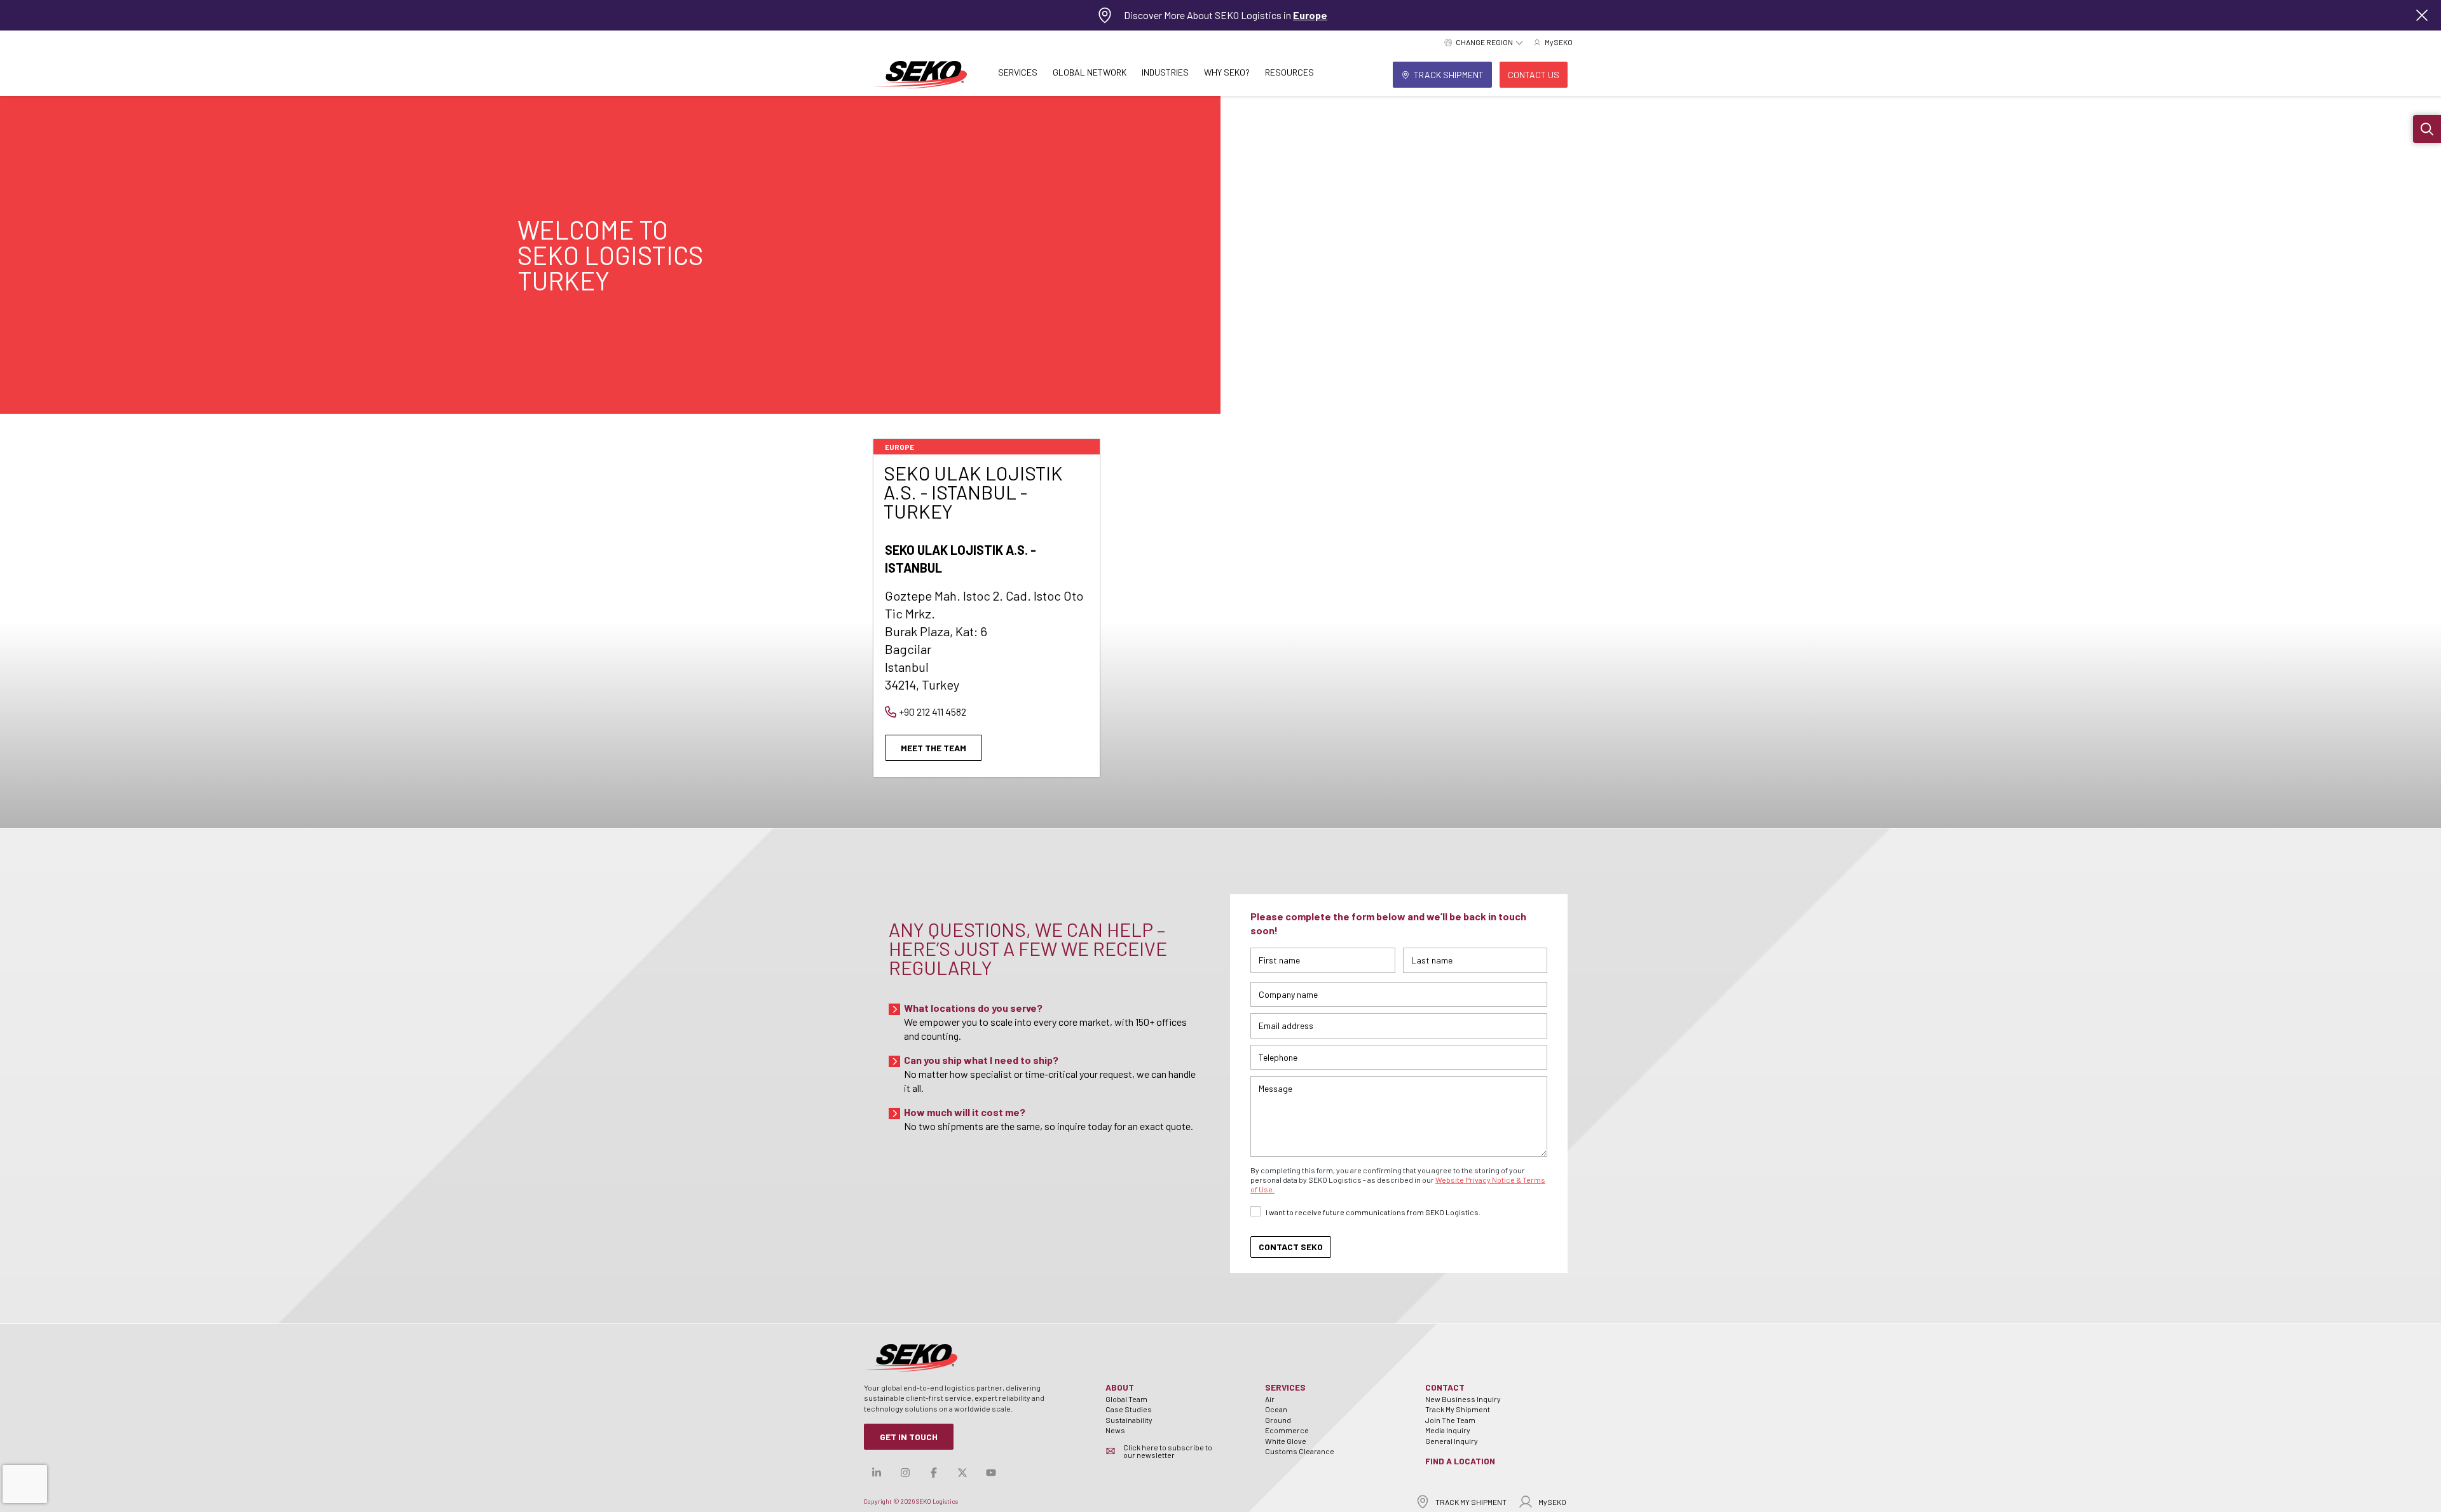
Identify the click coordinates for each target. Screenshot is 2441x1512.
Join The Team (1450, 1420)
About (1120, 1387)
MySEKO (1552, 1502)
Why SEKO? (1227, 72)
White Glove (1286, 1441)
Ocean (1276, 1409)
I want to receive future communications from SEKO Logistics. (1373, 1212)
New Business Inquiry (1463, 1399)
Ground (1278, 1420)
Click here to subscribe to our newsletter (1168, 1451)
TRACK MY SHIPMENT (1471, 1502)
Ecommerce (1287, 1430)
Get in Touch (909, 1437)
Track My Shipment (1458, 1409)
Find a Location (1460, 1461)
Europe (1310, 15)
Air (1270, 1399)
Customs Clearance (1300, 1451)
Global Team (1126, 1399)
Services (1018, 72)
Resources (1289, 72)
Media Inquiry (1448, 1430)
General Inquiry (1452, 1441)
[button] (2427, 129)
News (1115, 1430)
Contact (1445, 1387)
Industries (1165, 72)
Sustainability (1129, 1420)
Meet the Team (933, 748)
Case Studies (1129, 1409)
